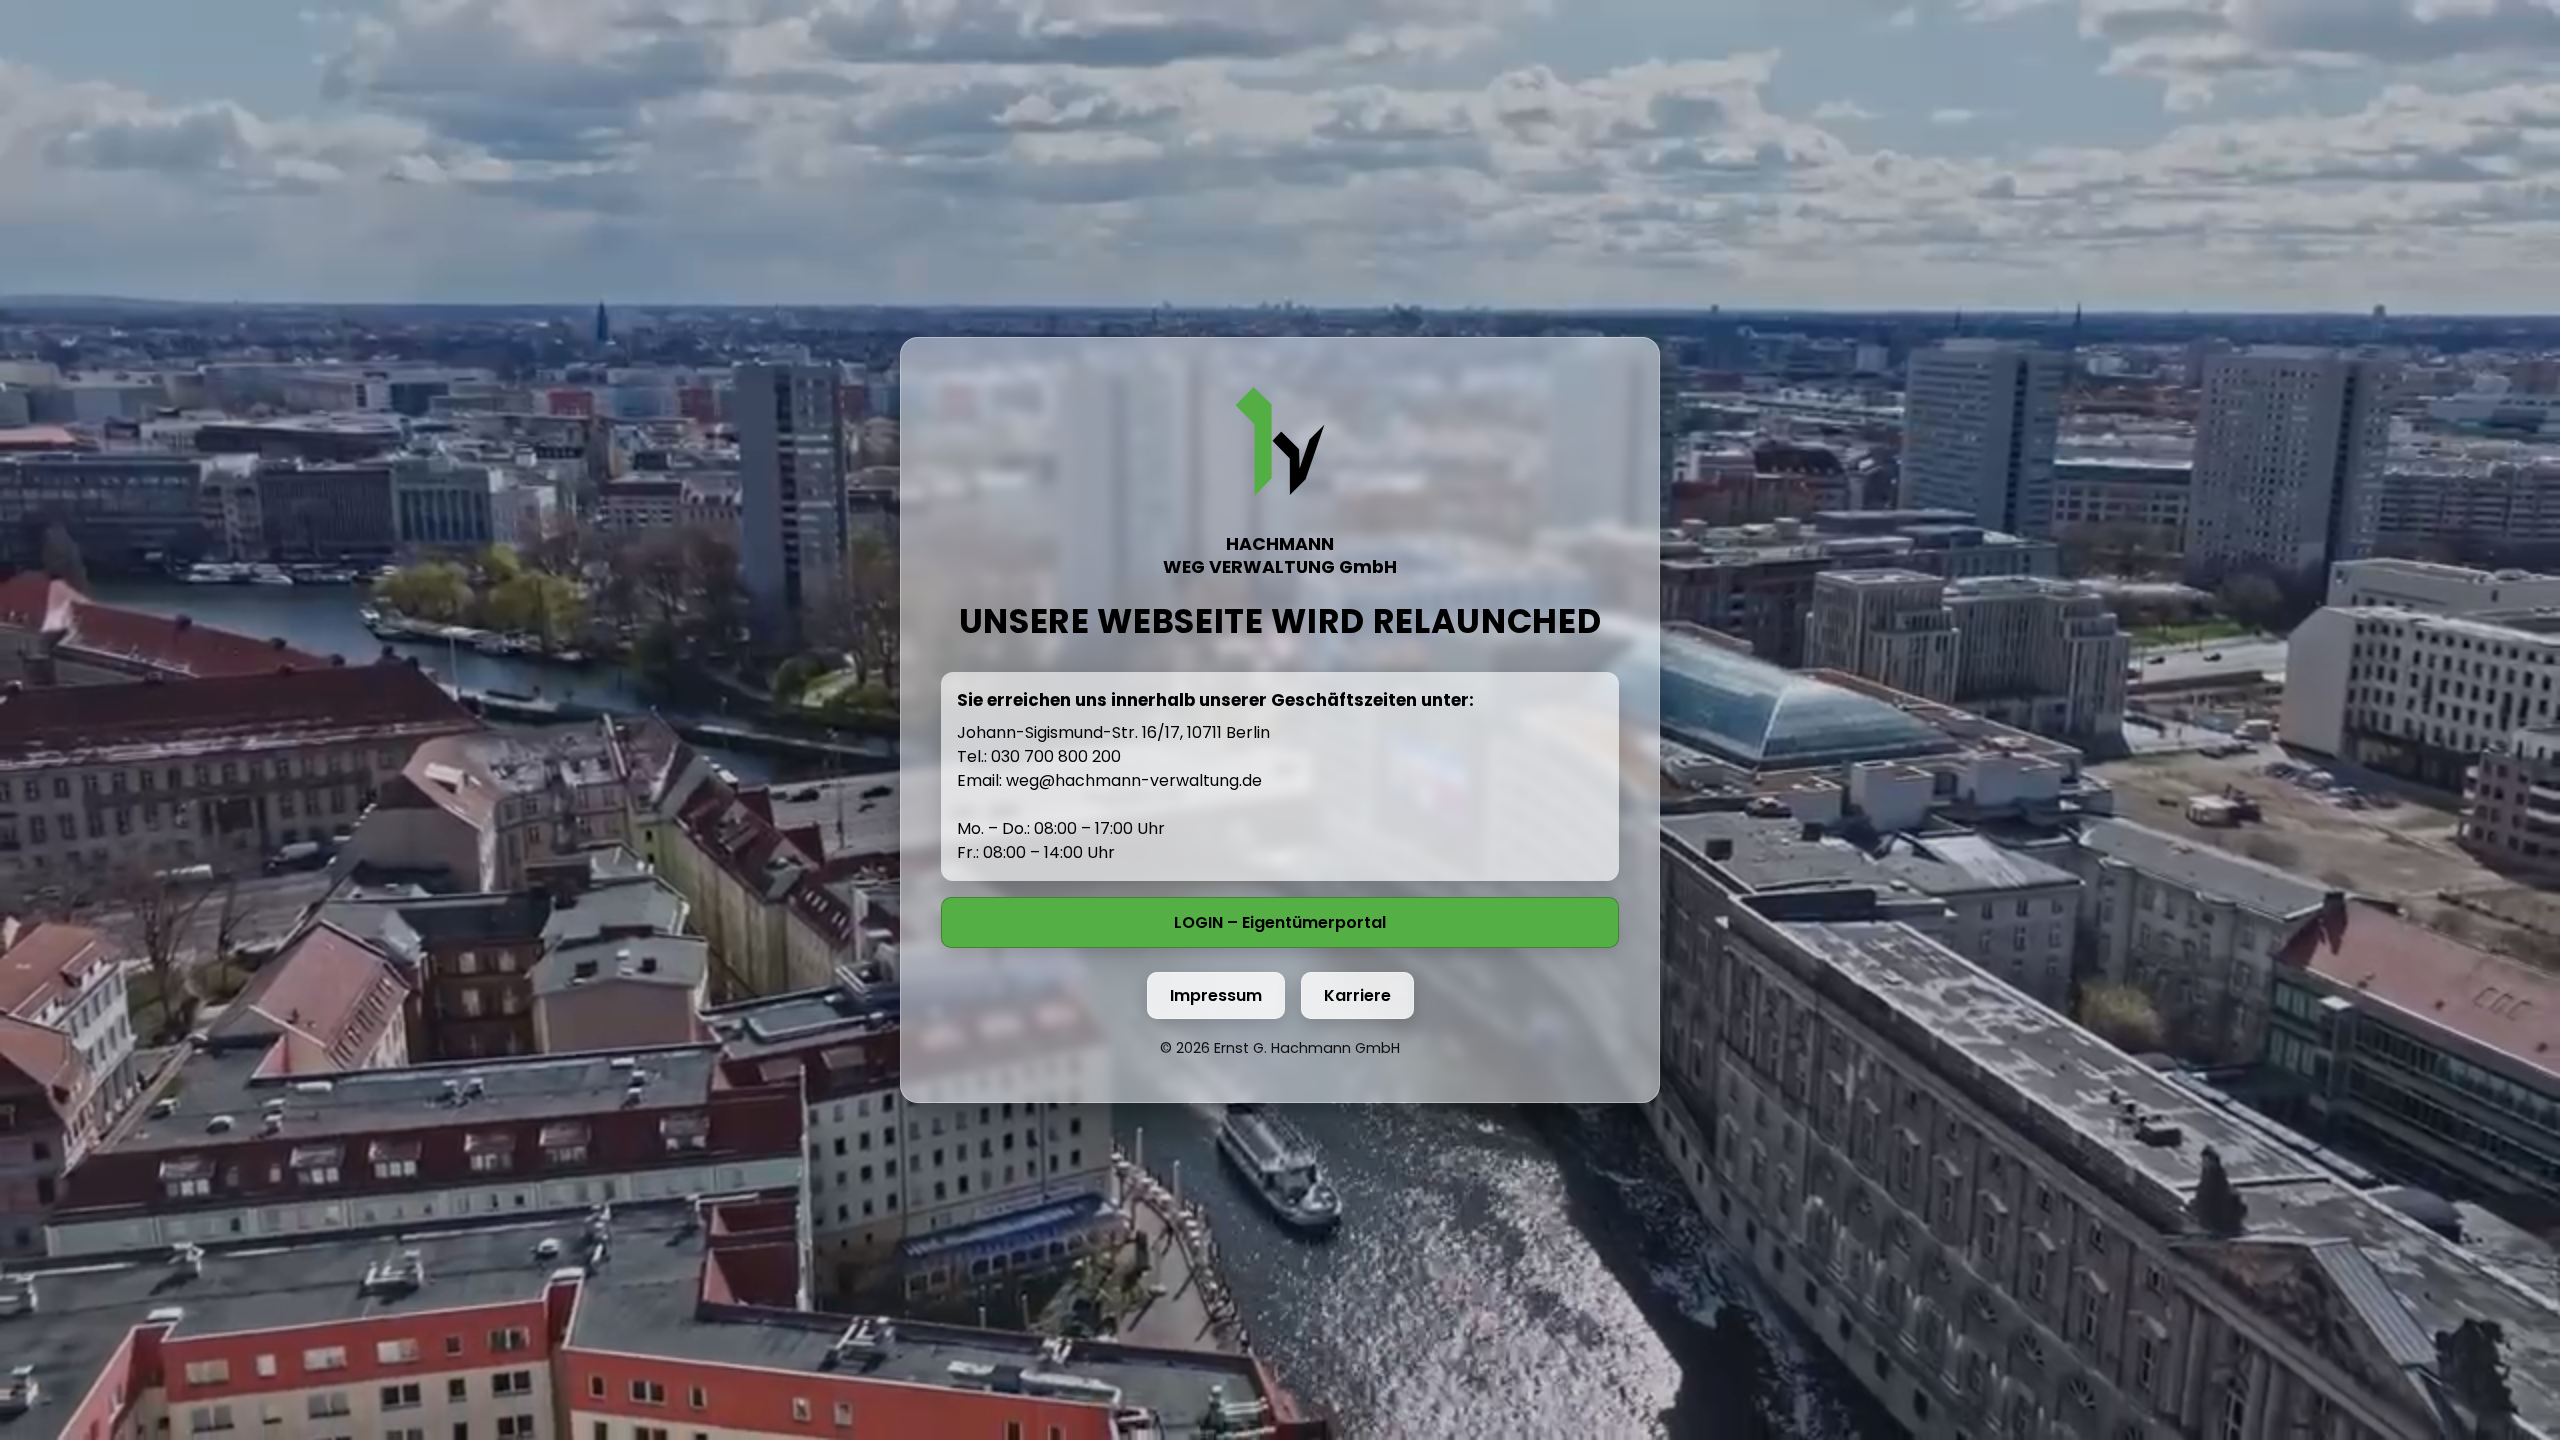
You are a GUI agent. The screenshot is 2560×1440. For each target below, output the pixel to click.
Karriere (1357, 995)
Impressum (1216, 995)
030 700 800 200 (1056, 756)
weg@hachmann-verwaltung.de (1134, 780)
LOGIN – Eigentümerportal (1280, 922)
